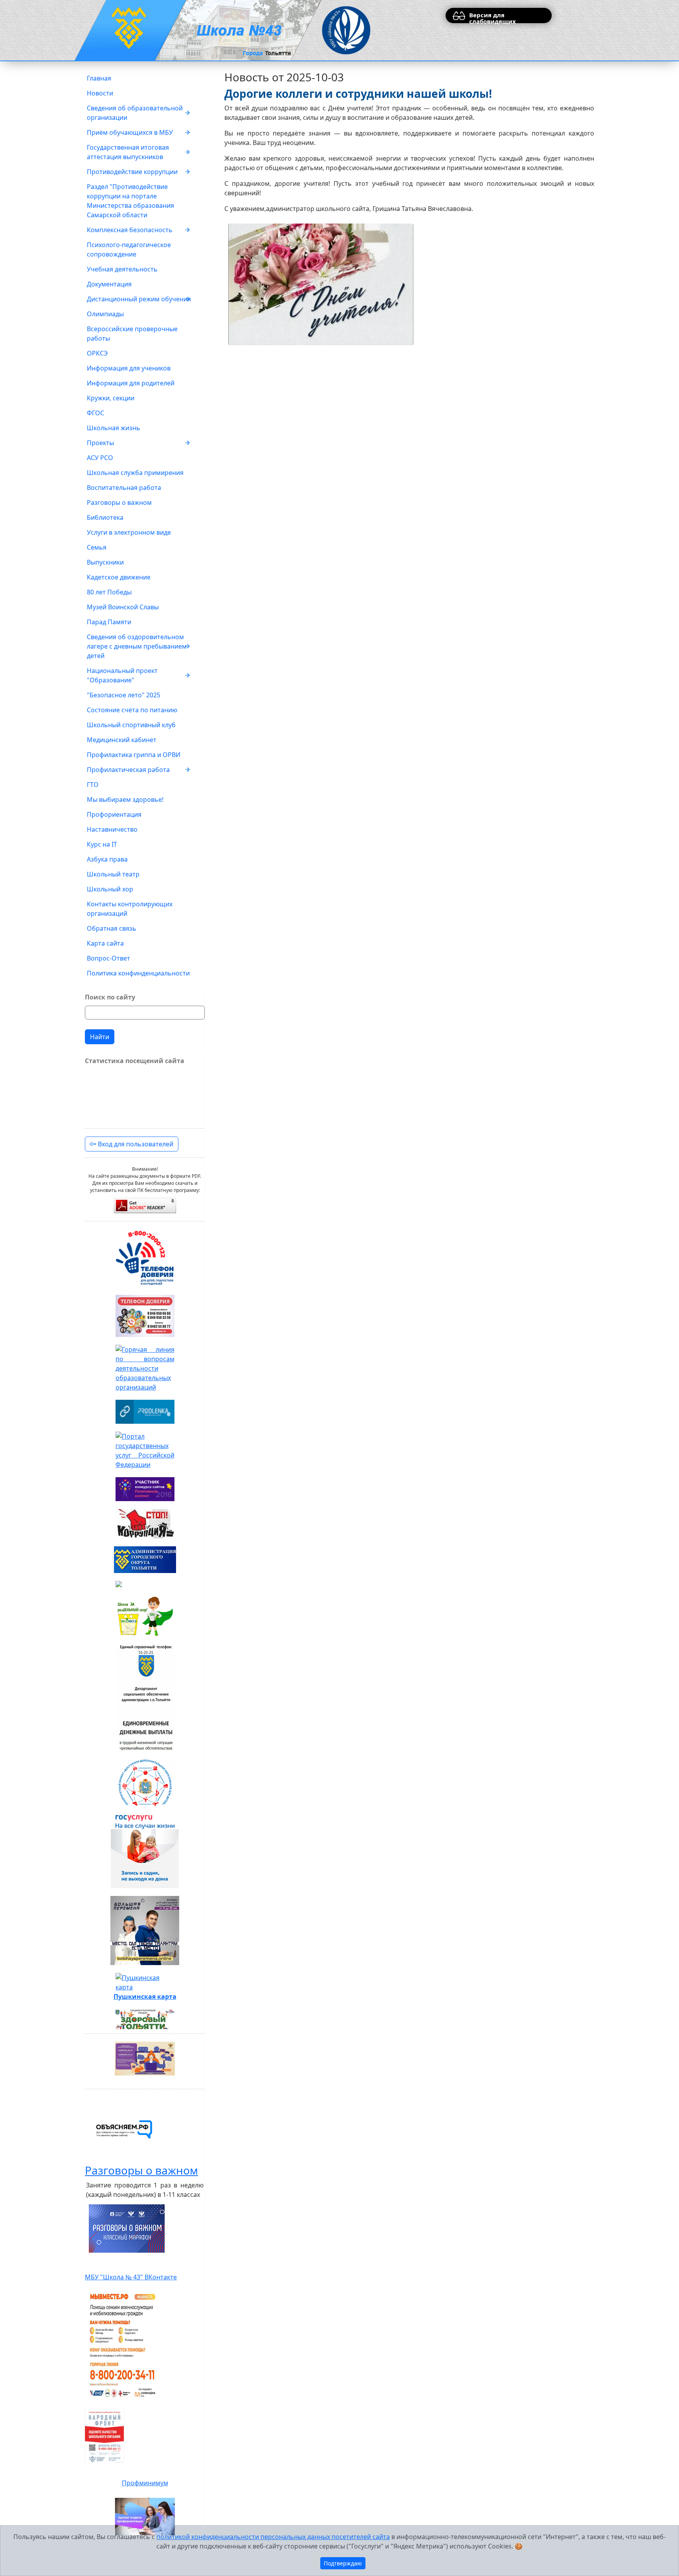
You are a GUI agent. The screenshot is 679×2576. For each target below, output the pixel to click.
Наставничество (112, 829)
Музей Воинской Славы (123, 607)
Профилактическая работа (128, 770)
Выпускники (105, 562)
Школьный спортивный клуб (131, 725)
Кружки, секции (111, 398)
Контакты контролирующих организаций (130, 909)
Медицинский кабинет (122, 740)
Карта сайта (105, 943)
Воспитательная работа (124, 488)
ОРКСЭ (97, 353)
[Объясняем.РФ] (124, 2130)
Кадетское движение (119, 577)
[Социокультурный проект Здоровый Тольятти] (145, 2020)
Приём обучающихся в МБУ (130, 132)
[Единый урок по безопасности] (145, 1584)
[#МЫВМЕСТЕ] (123, 2345)
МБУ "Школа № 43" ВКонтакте (131, 2277)
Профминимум (145, 2483)
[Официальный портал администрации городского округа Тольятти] (145, 1560)
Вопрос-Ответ (108, 958)
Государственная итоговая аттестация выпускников (128, 152)
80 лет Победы (109, 592)
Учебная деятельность (122, 269)
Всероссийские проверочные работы (132, 334)
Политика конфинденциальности (138, 973)
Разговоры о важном (119, 502)
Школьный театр (113, 874)
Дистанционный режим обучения (139, 299)
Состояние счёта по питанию (132, 710)
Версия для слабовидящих (493, 17)
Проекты (100, 443)
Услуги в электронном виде (129, 532)
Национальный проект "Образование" (122, 675)
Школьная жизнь (114, 428)
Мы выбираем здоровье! (125, 799)
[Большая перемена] (145, 1931)
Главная (99, 78)
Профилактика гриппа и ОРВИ (134, 755)
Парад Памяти (109, 622)
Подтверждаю (343, 2563)
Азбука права (107, 859)
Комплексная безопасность (130, 230)
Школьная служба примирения (135, 473)
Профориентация (114, 814)
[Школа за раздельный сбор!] (145, 1616)
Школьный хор (110, 889)
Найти (100, 1037)
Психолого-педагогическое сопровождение (129, 249)
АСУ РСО (100, 458)
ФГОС (95, 413)
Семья (97, 547)
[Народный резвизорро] (105, 2436)
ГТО (93, 785)
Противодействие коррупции (132, 172)
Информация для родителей (131, 383)
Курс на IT (102, 844)
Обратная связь (112, 928)
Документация (109, 284)
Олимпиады (105, 314)
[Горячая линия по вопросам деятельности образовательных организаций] (145, 1368)
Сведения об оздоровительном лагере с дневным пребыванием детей (137, 646)
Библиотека (105, 517)
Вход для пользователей (135, 1144)
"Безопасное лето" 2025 (124, 695)
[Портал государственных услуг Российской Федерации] (145, 1450)
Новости (100, 93)
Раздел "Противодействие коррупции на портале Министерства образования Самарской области (130, 201)
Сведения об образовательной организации (135, 113)
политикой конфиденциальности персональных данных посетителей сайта (273, 2537)
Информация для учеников (129, 368)
